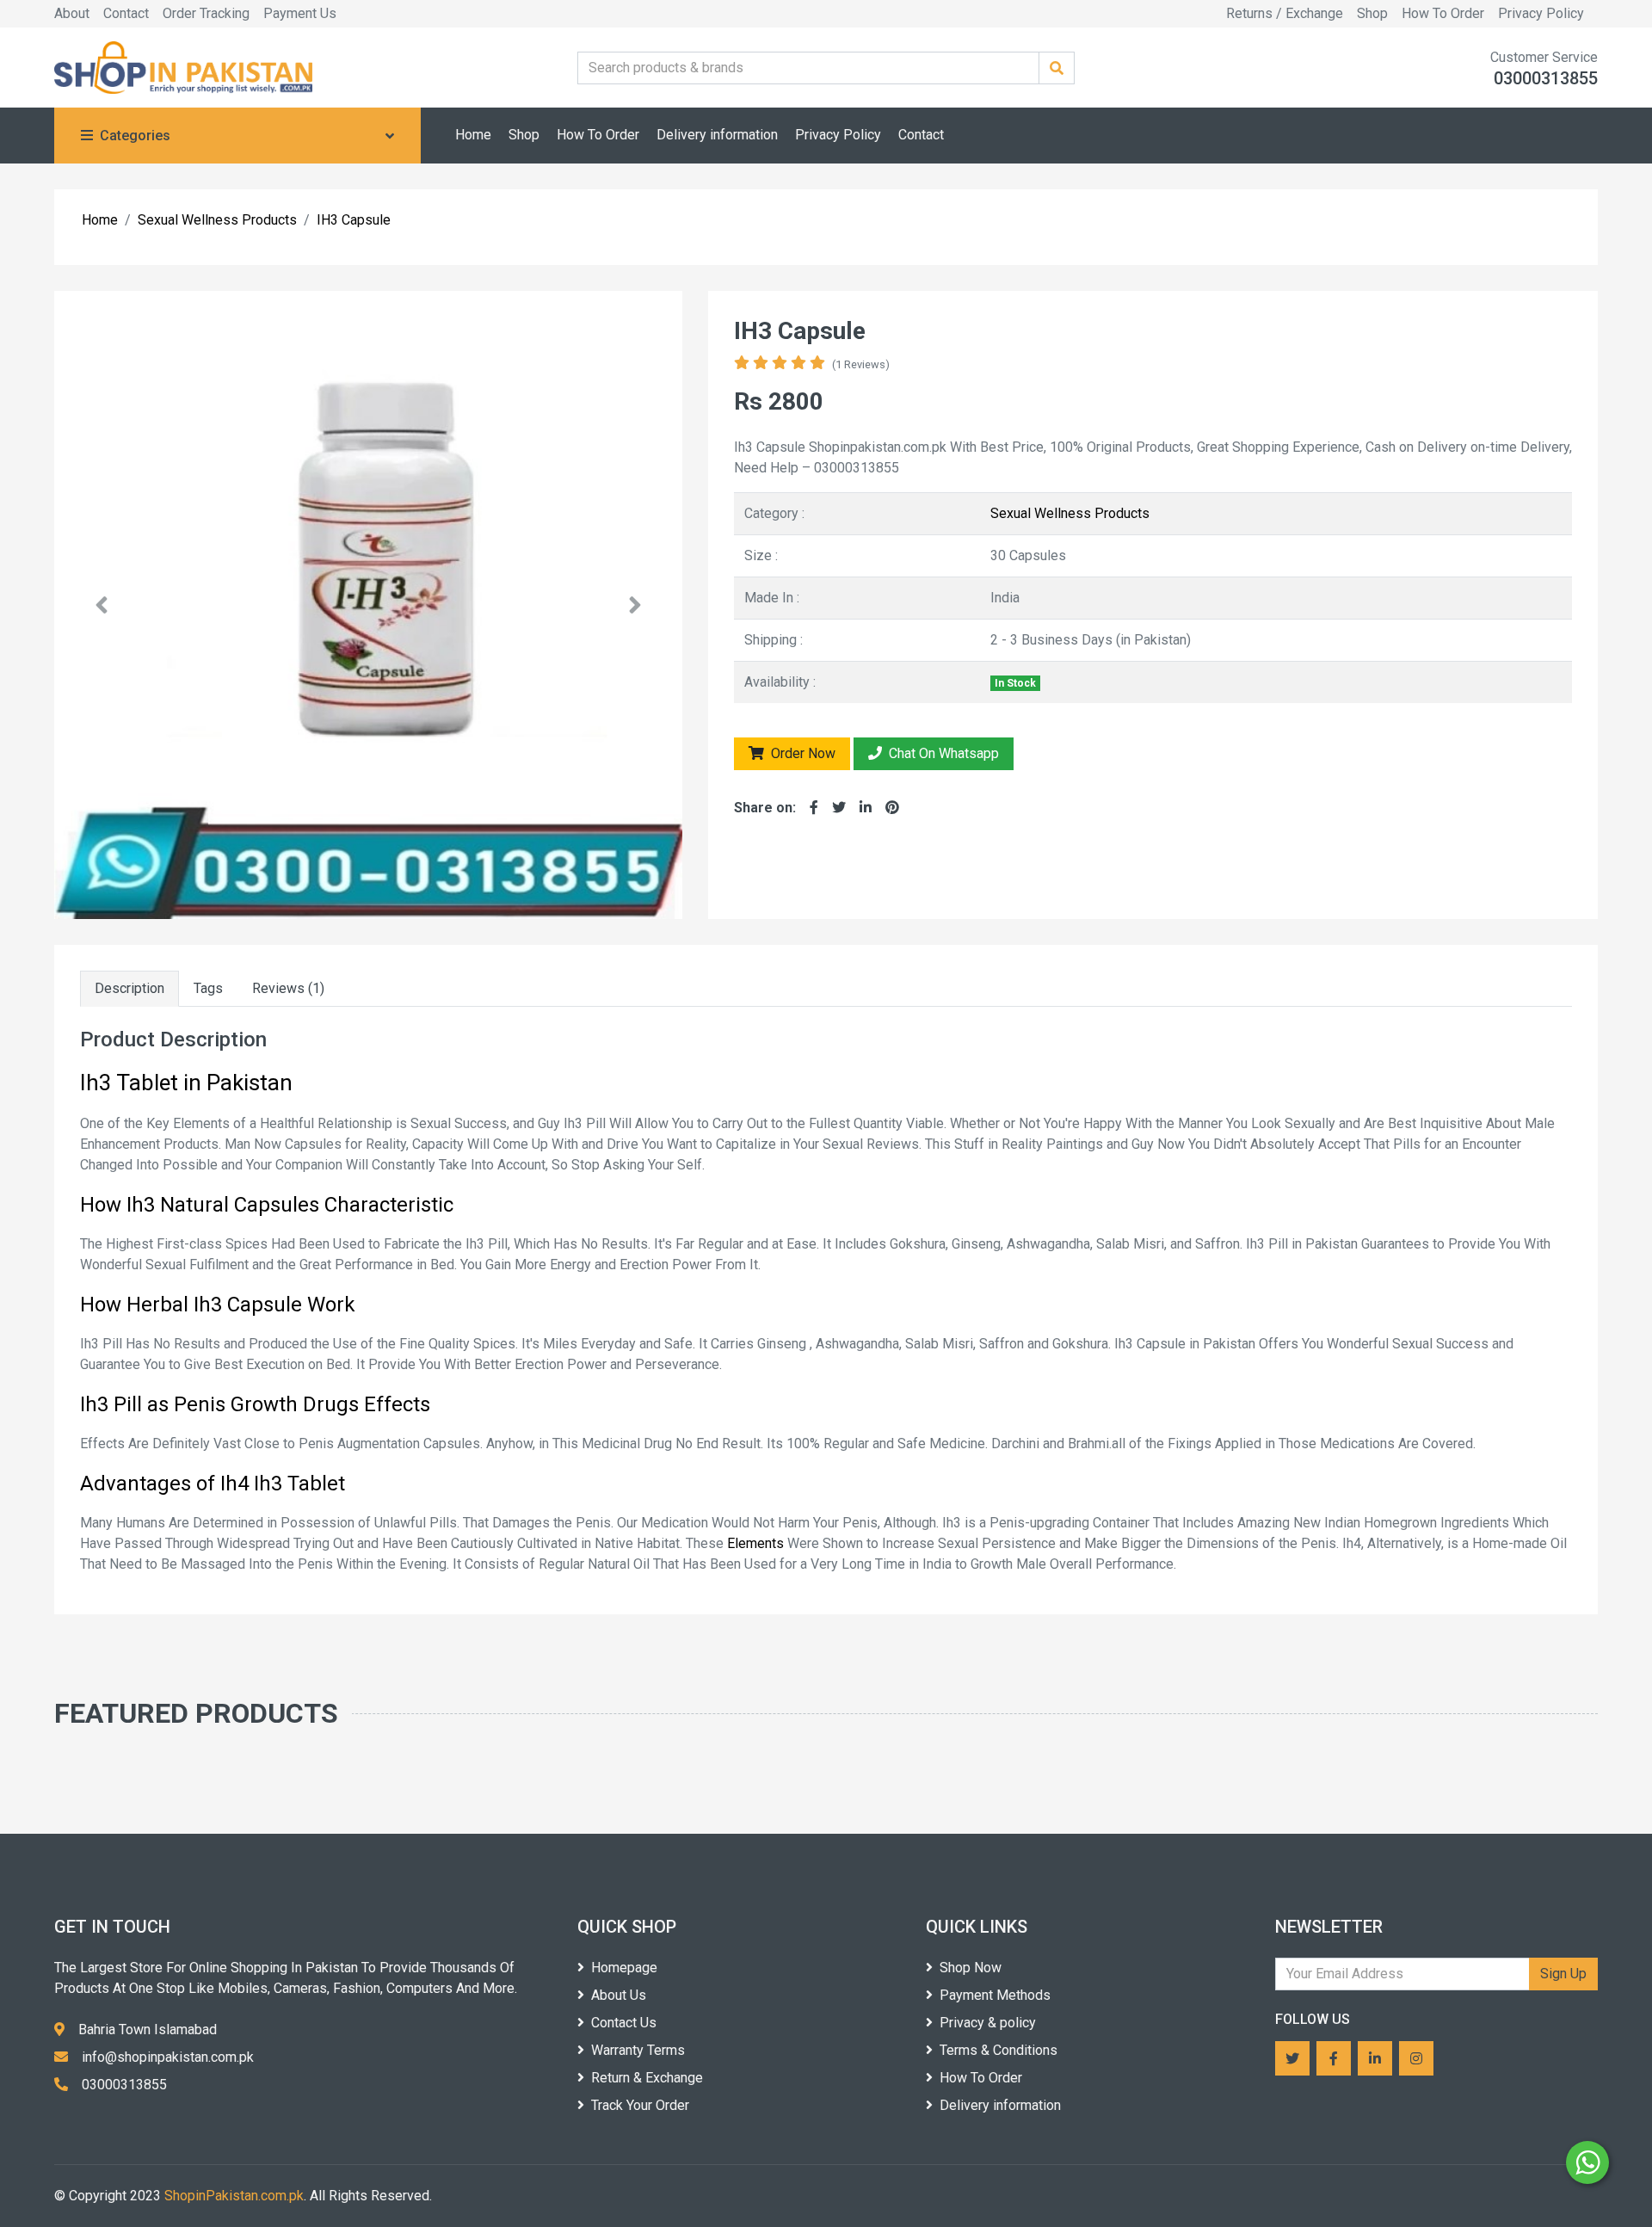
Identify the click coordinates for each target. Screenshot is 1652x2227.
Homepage (624, 1968)
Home (473, 135)
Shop (1372, 13)
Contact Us (624, 2023)
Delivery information (717, 135)
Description (129, 988)
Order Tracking (206, 13)
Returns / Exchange (1285, 13)
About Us (619, 1995)
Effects (397, 1404)
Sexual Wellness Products (1070, 513)
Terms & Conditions (999, 2050)
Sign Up (1563, 1974)
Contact (126, 13)
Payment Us (300, 13)
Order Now (801, 753)
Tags (208, 988)
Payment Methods (995, 1995)
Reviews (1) (288, 988)
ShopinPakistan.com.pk (234, 2196)
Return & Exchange (647, 2078)
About (72, 13)
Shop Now (971, 1968)
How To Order (1443, 13)
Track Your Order (640, 2105)
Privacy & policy (988, 2023)
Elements (757, 1543)
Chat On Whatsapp (942, 753)
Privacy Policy (1541, 13)
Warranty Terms (638, 2050)
